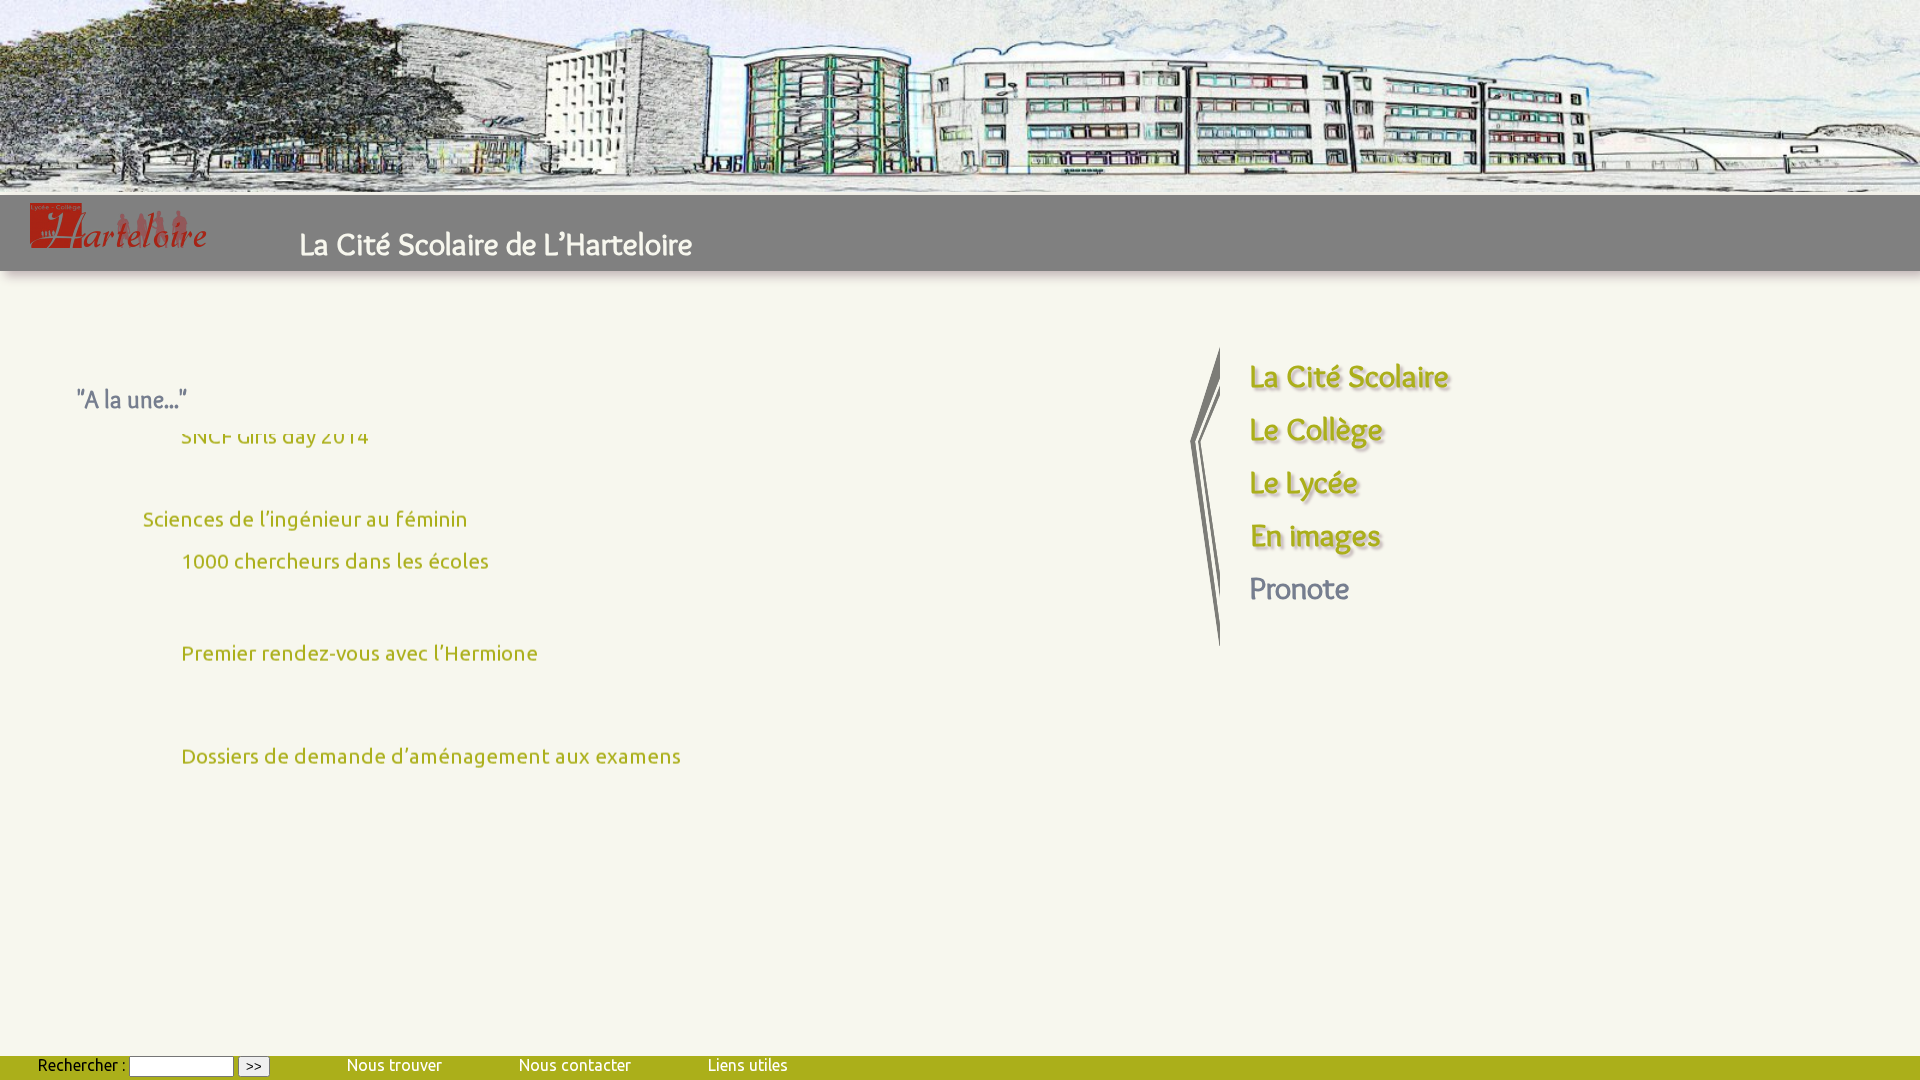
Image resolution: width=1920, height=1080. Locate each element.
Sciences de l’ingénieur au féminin (305, 496)
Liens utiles (748, 1065)
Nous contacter (575, 1065)
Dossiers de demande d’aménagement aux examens (431, 733)
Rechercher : (81, 1065)
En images (1315, 534)
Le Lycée (1304, 481)
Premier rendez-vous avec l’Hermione (359, 630)
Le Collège (1316, 428)
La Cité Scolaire (1349, 375)
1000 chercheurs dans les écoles (335, 538)
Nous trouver (394, 1065)
